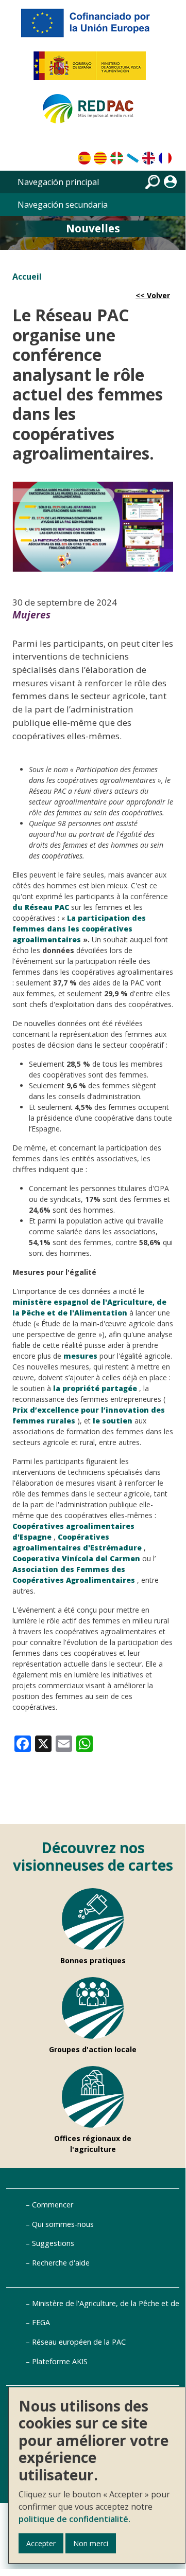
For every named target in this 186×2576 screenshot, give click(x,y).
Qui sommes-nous (63, 2224)
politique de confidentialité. (74, 2519)
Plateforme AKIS (60, 2361)
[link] (23, 1743)
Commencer (53, 2205)
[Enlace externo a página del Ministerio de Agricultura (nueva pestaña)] (93, 70)
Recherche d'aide (61, 2263)
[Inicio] (93, 113)
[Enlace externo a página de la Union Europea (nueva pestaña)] (93, 27)
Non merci (91, 2543)
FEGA (41, 2322)
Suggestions (53, 2243)
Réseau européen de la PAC (79, 2342)
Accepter (41, 2543)
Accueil (27, 277)
